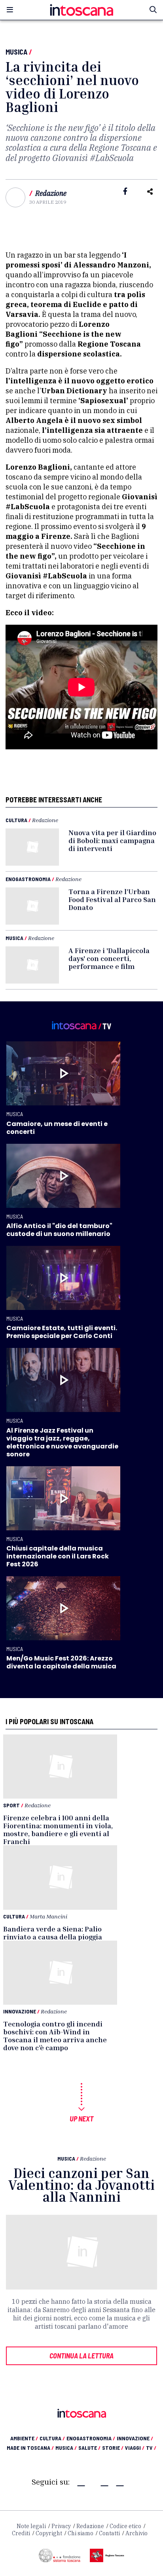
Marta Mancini (48, 1916)
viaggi (135, 2448)
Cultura (16, 820)
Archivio (136, 2533)
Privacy (61, 2526)
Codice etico (125, 2526)
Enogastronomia (28, 879)
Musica (16, 52)
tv (151, 2448)
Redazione (51, 193)
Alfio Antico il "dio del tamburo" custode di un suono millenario (59, 1230)
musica (66, 2448)
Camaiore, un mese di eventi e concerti (57, 1128)
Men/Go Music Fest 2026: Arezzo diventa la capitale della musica (61, 1662)
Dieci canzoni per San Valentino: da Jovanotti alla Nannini (81, 2185)
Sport (11, 1805)
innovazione (135, 2438)
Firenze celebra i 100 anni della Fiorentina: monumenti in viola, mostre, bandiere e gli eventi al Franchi (58, 1829)
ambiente (24, 2438)
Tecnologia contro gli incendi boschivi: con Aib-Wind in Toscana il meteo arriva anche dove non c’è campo (55, 2036)
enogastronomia (91, 2438)
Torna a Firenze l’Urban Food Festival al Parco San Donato (112, 899)
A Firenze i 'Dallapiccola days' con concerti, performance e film (109, 958)
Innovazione (20, 2011)
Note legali (31, 2526)
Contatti (109, 2533)
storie (113, 2448)
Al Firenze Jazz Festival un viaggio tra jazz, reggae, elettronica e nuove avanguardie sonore (62, 1442)
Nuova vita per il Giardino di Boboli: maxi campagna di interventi (112, 840)
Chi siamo (81, 2533)
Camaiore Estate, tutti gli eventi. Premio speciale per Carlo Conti (62, 1332)
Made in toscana (30, 2448)
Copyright (49, 2533)
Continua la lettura (81, 2356)
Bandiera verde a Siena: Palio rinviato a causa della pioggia (53, 1933)
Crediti (21, 2533)
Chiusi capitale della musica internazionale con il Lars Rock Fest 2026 (58, 1556)
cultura (52, 2438)
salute (89, 2448)
